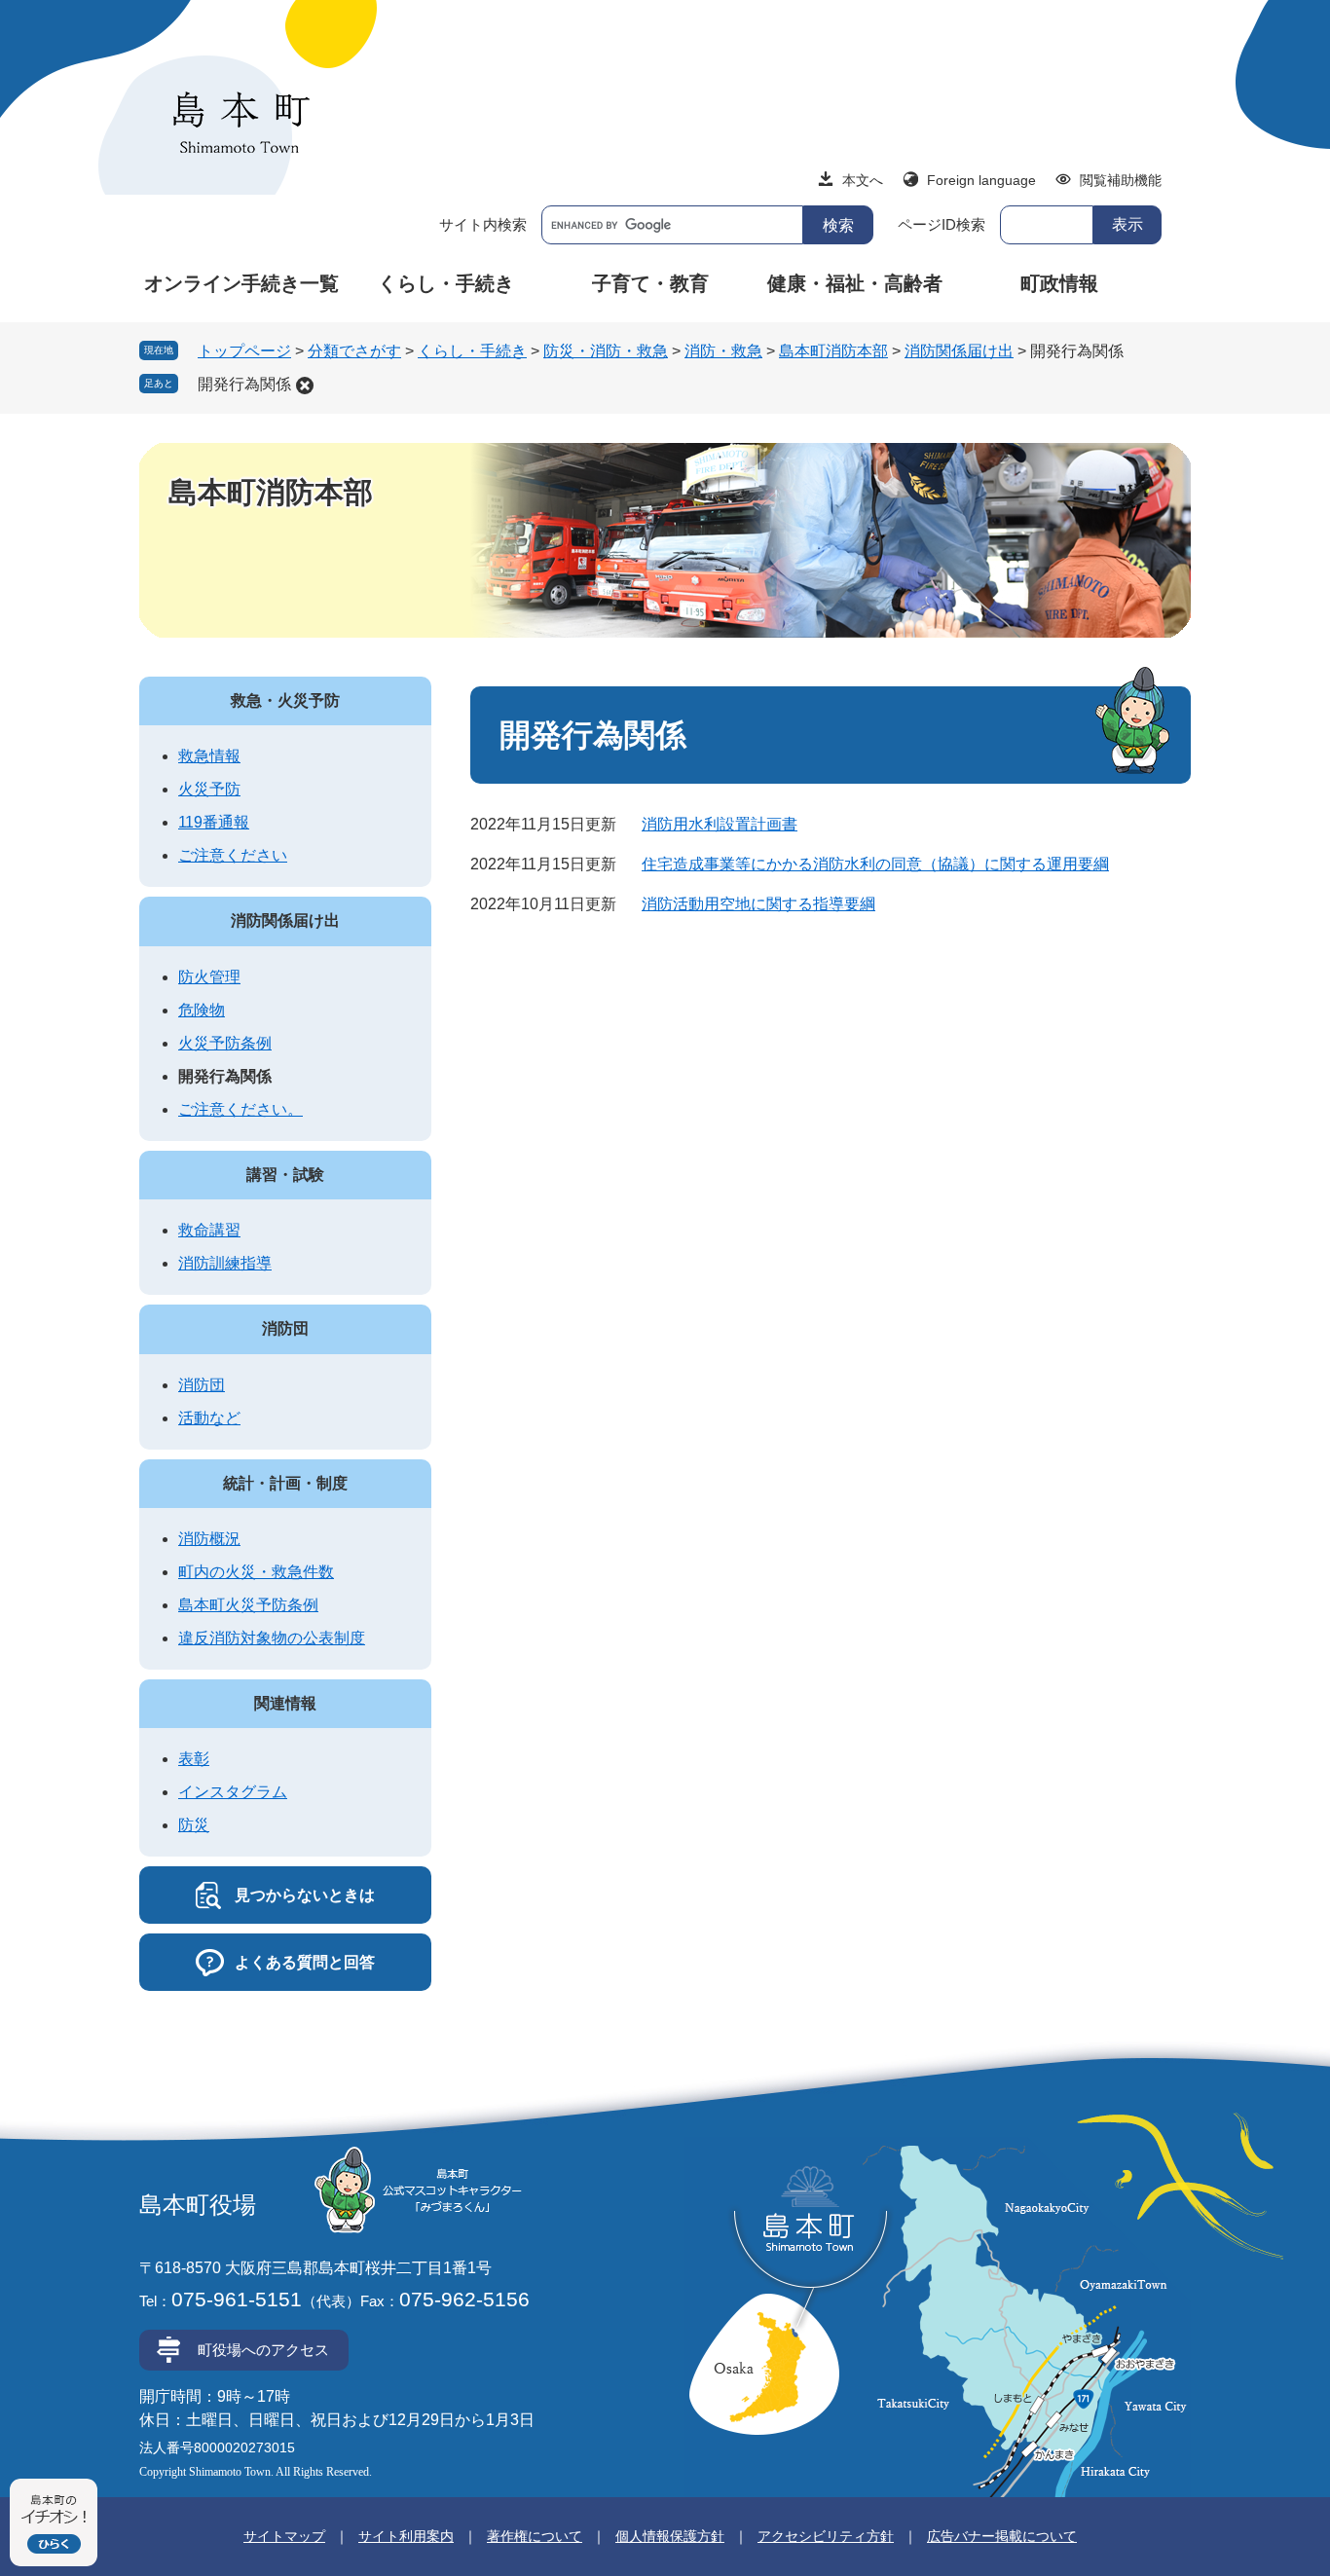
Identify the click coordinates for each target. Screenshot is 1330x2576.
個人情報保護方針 (670, 2536)
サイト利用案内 (406, 2536)
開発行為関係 (244, 384)
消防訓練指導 (225, 1263)
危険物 (202, 1010)
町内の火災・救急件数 (256, 1572)
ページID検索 (942, 224)
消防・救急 (723, 351)
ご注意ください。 (240, 1109)
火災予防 (209, 789)
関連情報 (285, 1703)
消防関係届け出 (959, 351)
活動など (209, 1418)
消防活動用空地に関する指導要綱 (758, 904)
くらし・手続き (446, 283)
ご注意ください (233, 855)
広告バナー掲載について (1002, 2536)
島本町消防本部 (833, 351)
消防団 (285, 1328)
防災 (194, 1825)
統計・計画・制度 (285, 1483)
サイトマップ (284, 2536)
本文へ (863, 180)
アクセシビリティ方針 (826, 2536)
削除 (305, 386)
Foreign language (981, 180)
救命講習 (209, 1230)
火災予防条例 (225, 1043)
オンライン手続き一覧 (241, 283)
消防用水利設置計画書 (720, 824)
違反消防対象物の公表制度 (272, 1638)
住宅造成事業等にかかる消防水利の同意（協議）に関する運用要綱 (875, 864)
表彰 (194, 1759)
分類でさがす (354, 351)
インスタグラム (233, 1792)
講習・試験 (285, 1175)
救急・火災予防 (285, 700)
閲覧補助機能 (1121, 180)
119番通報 (214, 822)
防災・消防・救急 (606, 351)
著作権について (535, 2536)
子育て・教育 (650, 283)
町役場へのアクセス (263, 2350)
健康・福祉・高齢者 (855, 283)
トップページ (244, 351)
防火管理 (209, 977)
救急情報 (209, 756)
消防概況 (209, 1539)
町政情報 (1059, 283)
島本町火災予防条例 (248, 1605)
